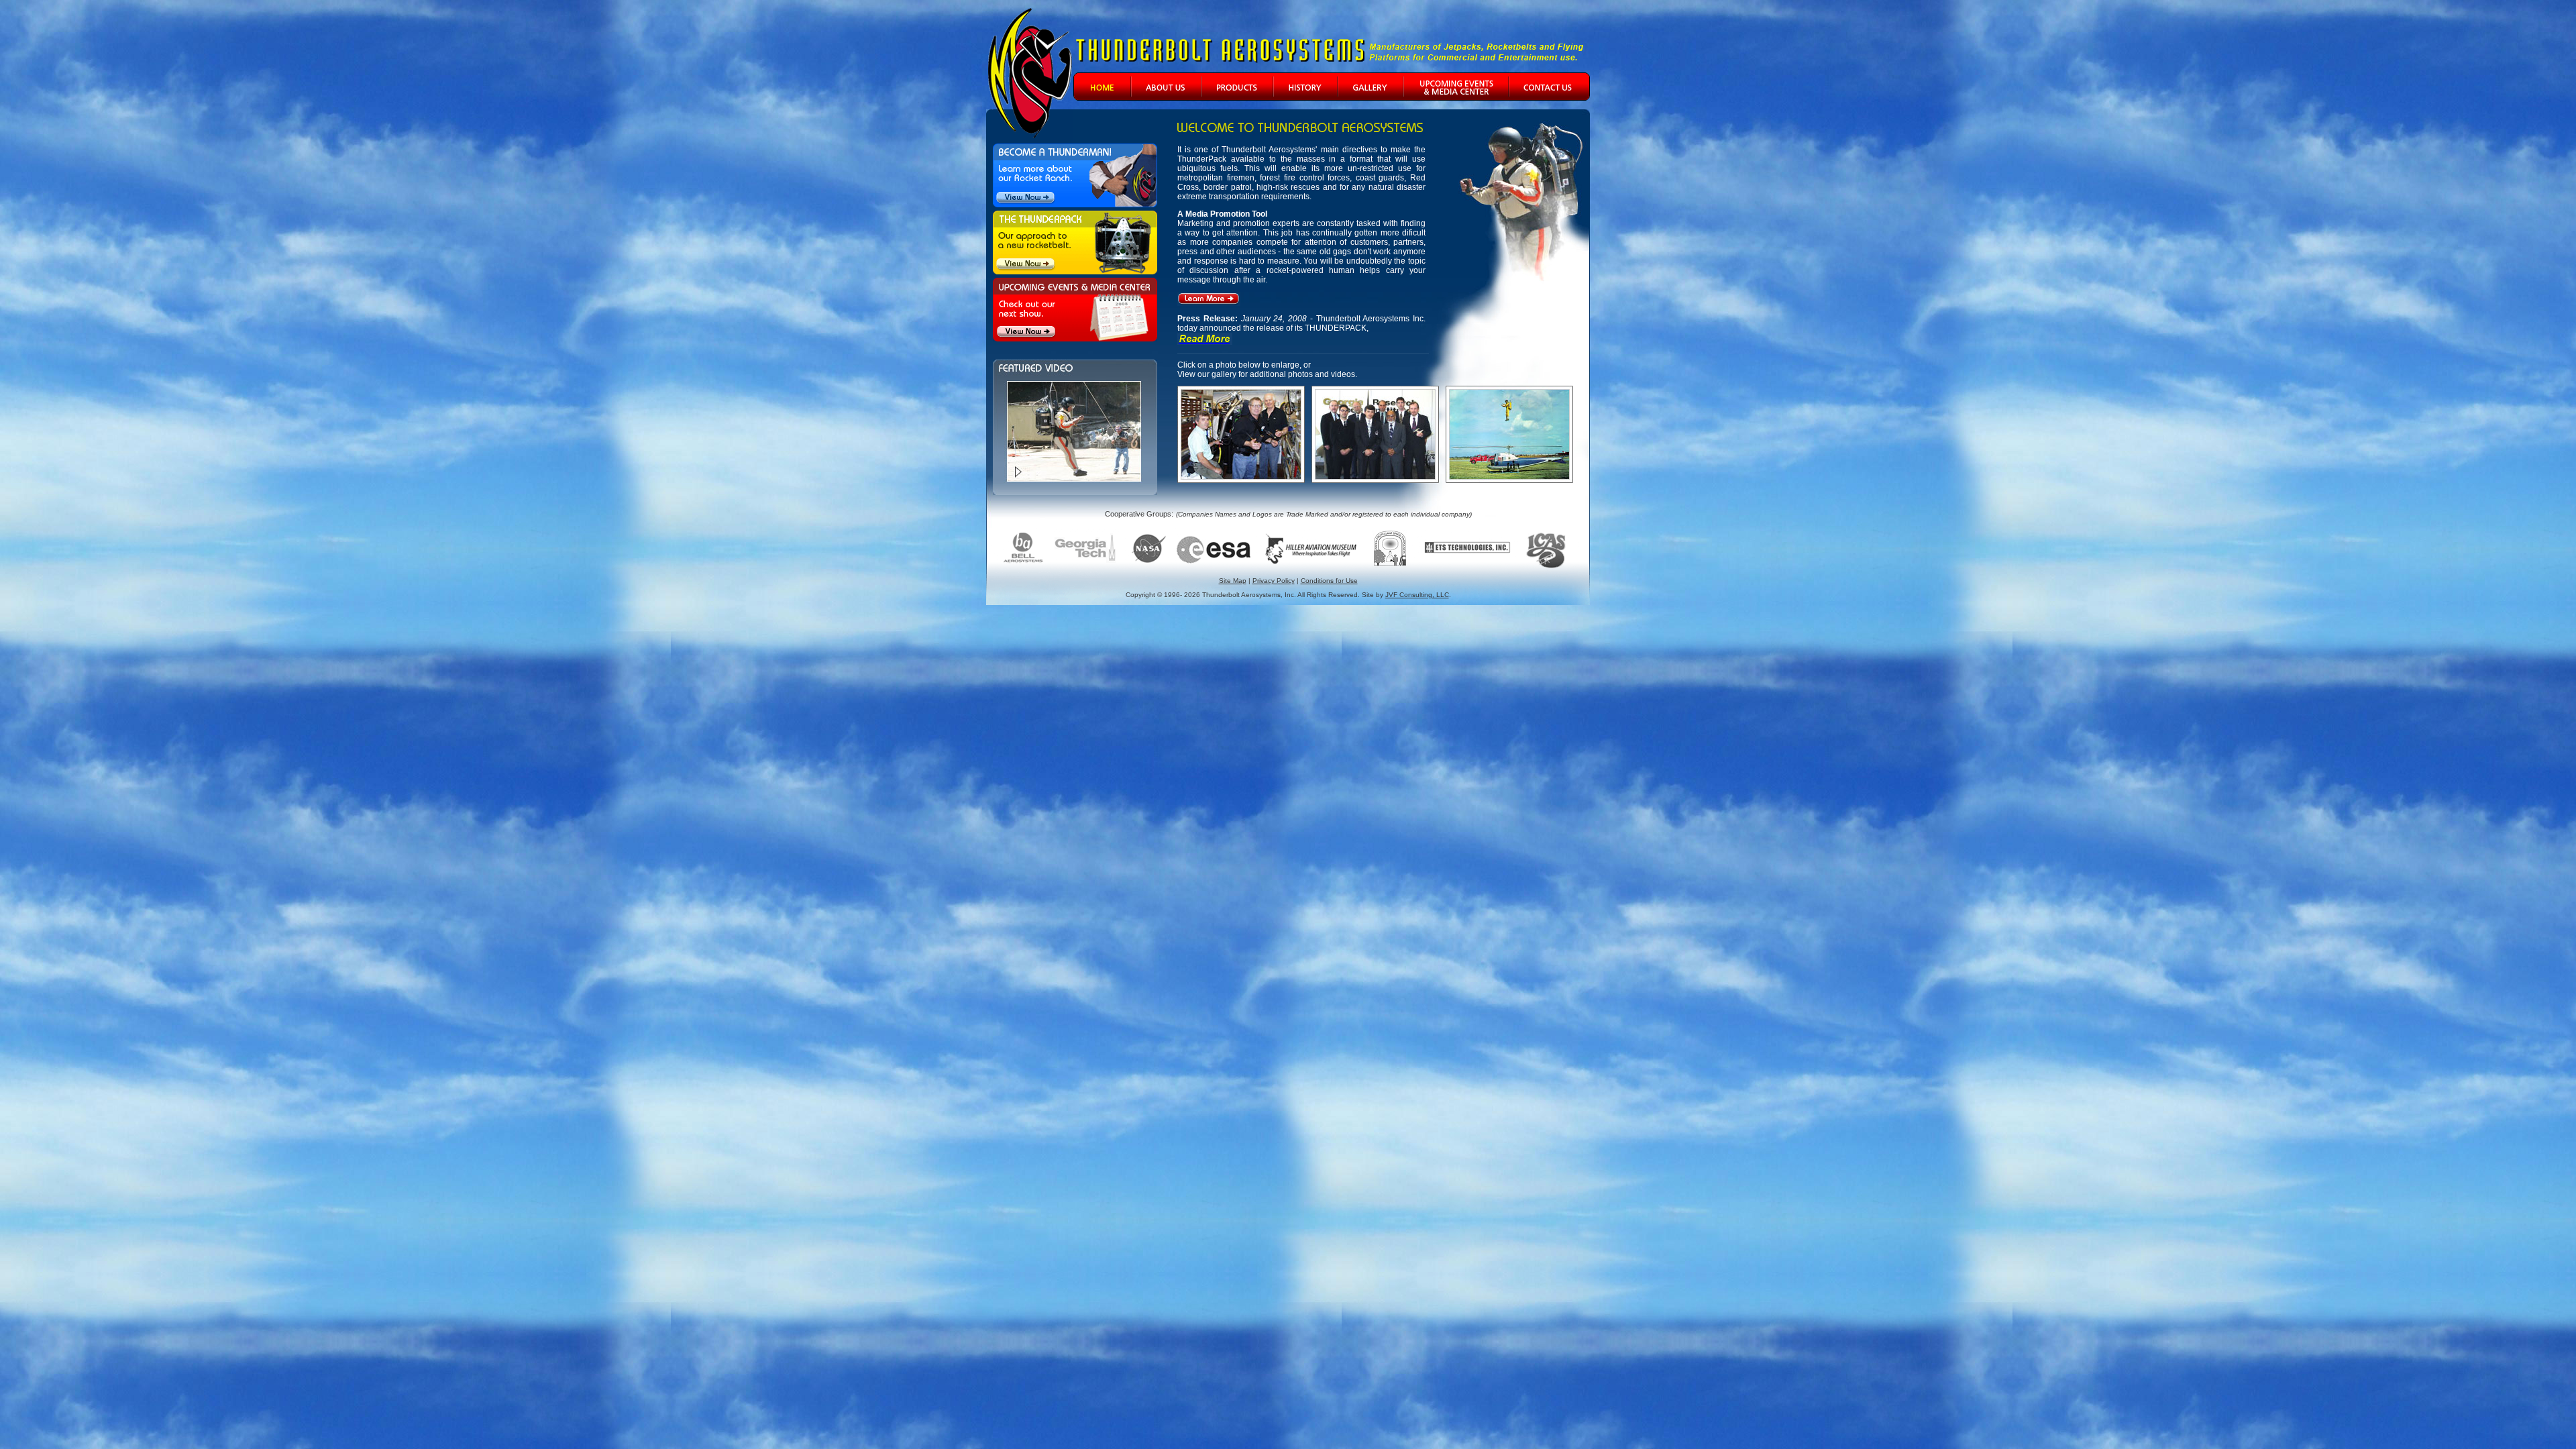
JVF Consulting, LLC (1417, 595)
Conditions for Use (1329, 581)
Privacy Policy (1274, 581)
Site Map (1233, 581)
